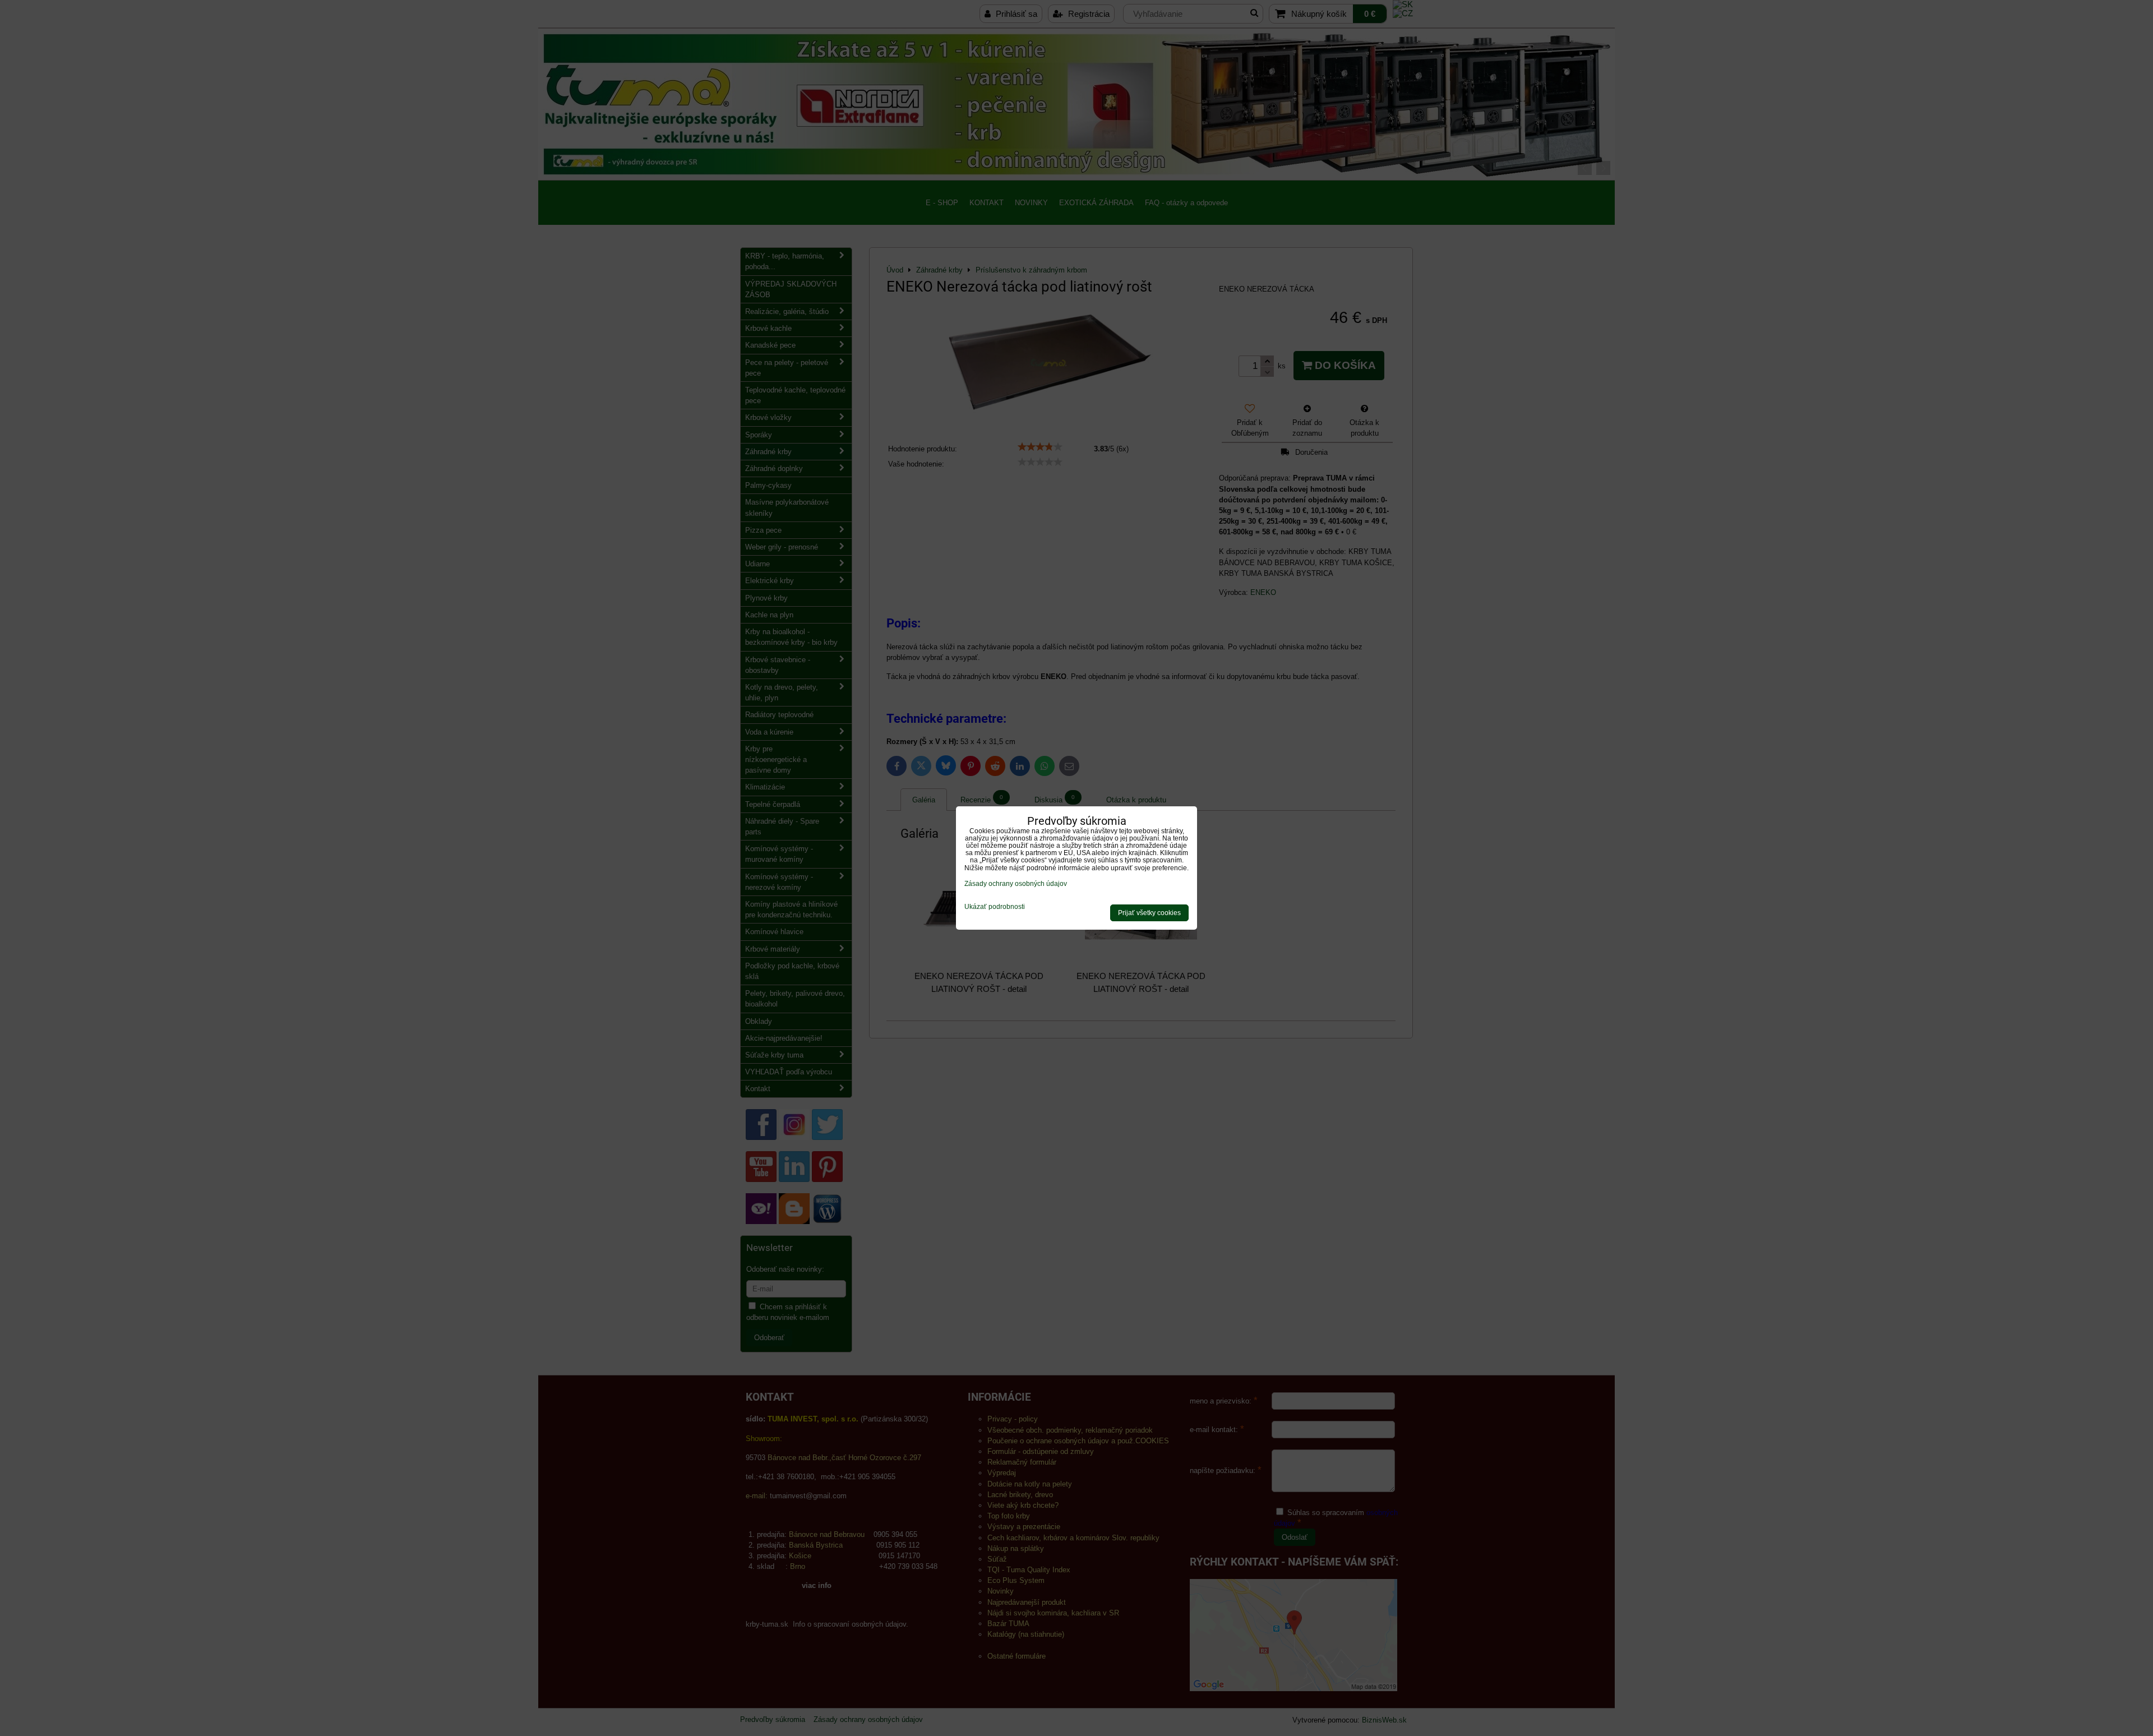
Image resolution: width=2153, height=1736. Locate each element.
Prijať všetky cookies (1149, 913)
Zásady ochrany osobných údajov (1016, 884)
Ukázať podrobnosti (995, 907)
